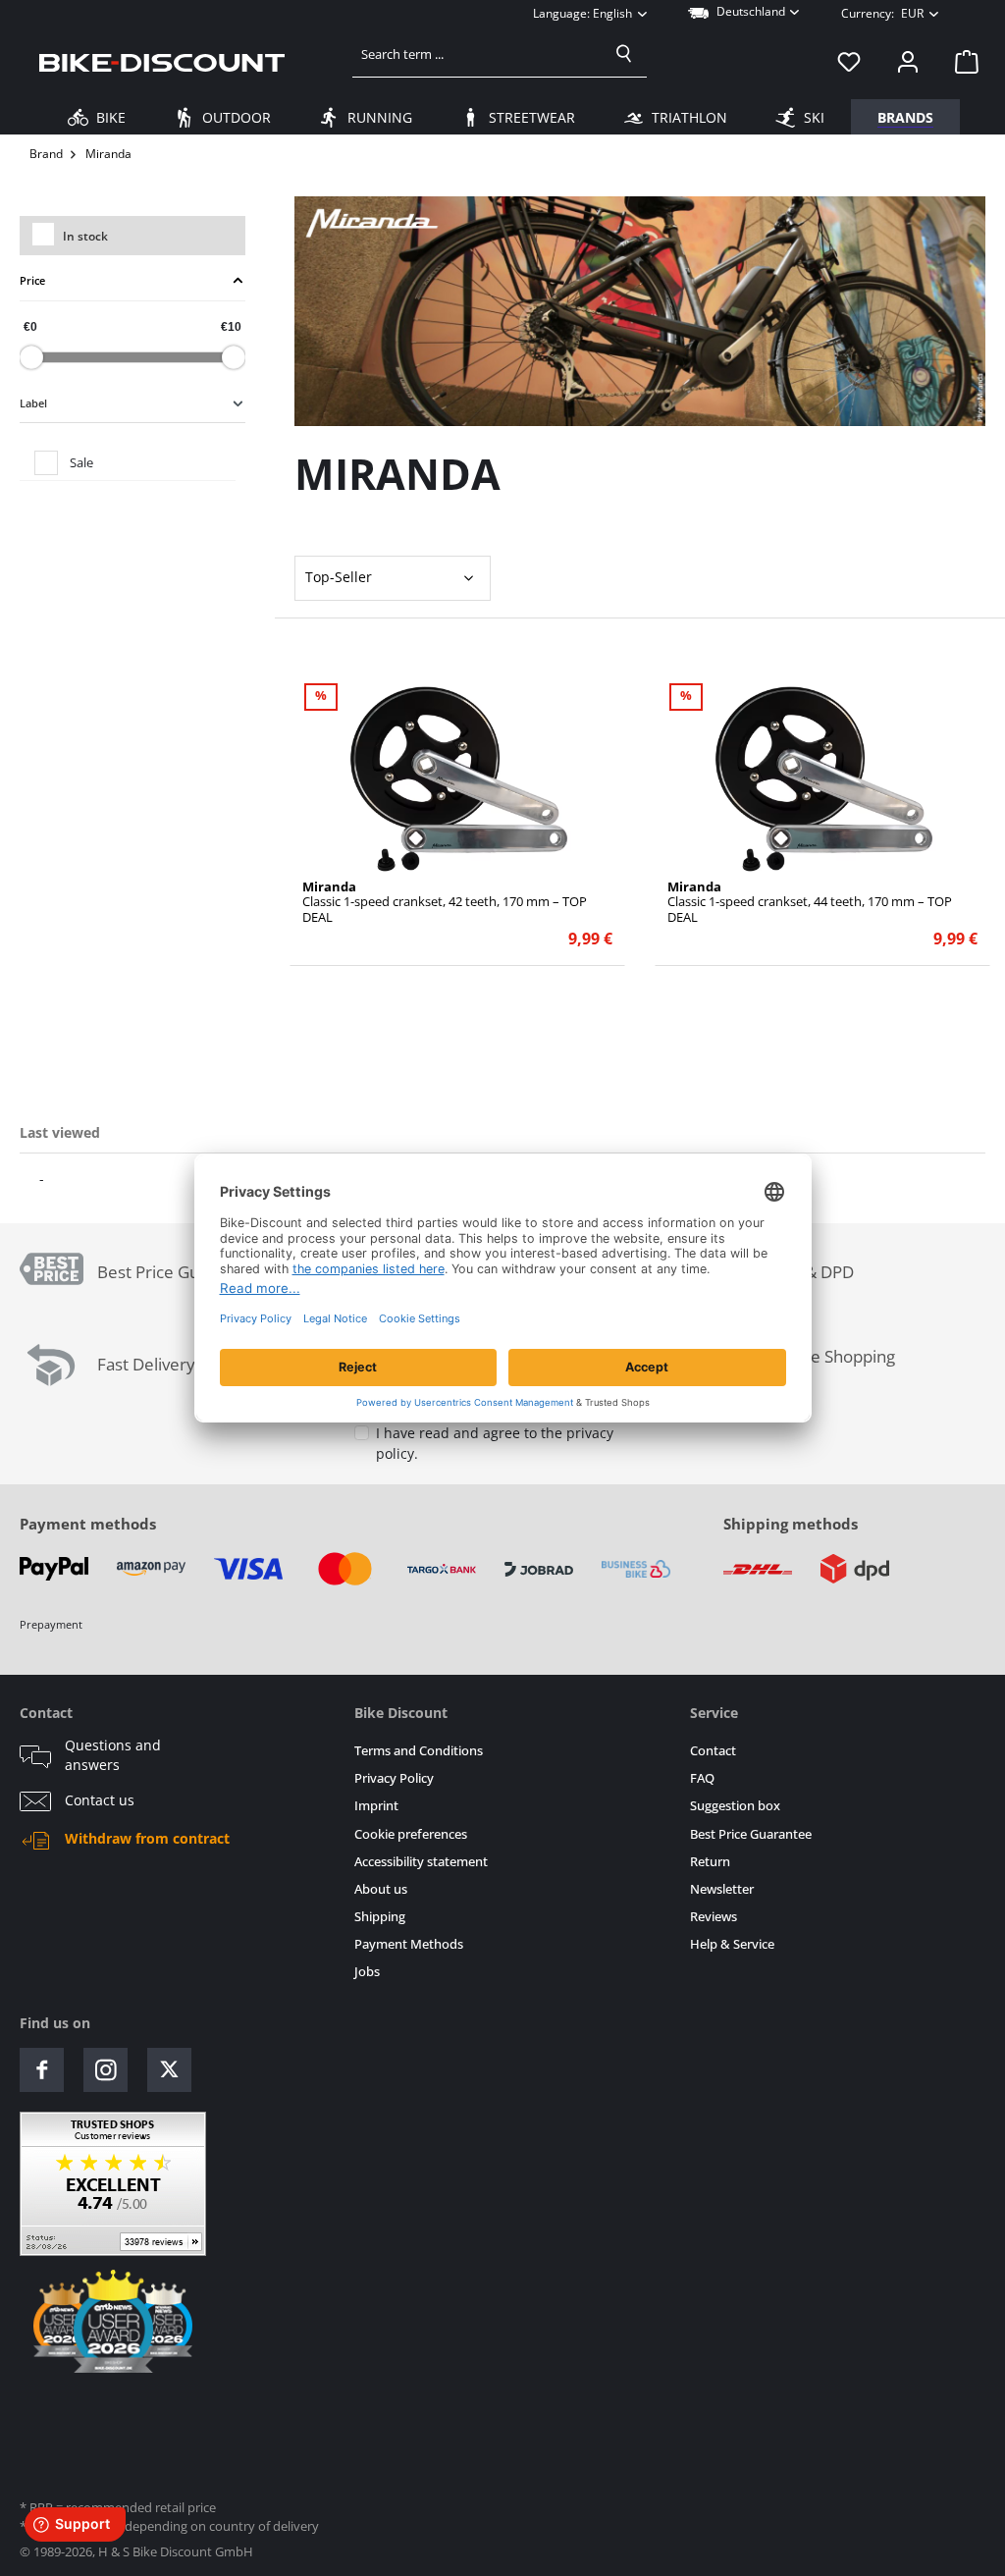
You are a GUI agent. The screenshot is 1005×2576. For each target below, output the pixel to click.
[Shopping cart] (961, 62)
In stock (85, 236)
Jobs (367, 1972)
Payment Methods (409, 1944)
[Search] (624, 54)
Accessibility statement (421, 1862)
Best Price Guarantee (751, 1834)
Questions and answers (113, 1755)
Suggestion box (735, 1806)
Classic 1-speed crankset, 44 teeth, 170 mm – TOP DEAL (810, 902)
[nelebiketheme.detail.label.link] (458, 778)
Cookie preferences (411, 1834)
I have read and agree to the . (495, 1444)
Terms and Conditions (419, 1751)
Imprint (376, 1806)
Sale (81, 462)
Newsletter (722, 1889)
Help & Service (732, 1944)
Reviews (714, 1917)
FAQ (702, 1778)
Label (33, 403)
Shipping (380, 1917)
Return (710, 1862)
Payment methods (88, 1524)
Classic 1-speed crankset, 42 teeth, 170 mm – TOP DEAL (445, 902)
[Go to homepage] (162, 62)
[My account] (908, 62)
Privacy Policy (394, 1778)
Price (32, 280)
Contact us (100, 1800)
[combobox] (477, 54)
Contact (713, 1751)
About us (381, 1889)
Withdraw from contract (147, 1839)
